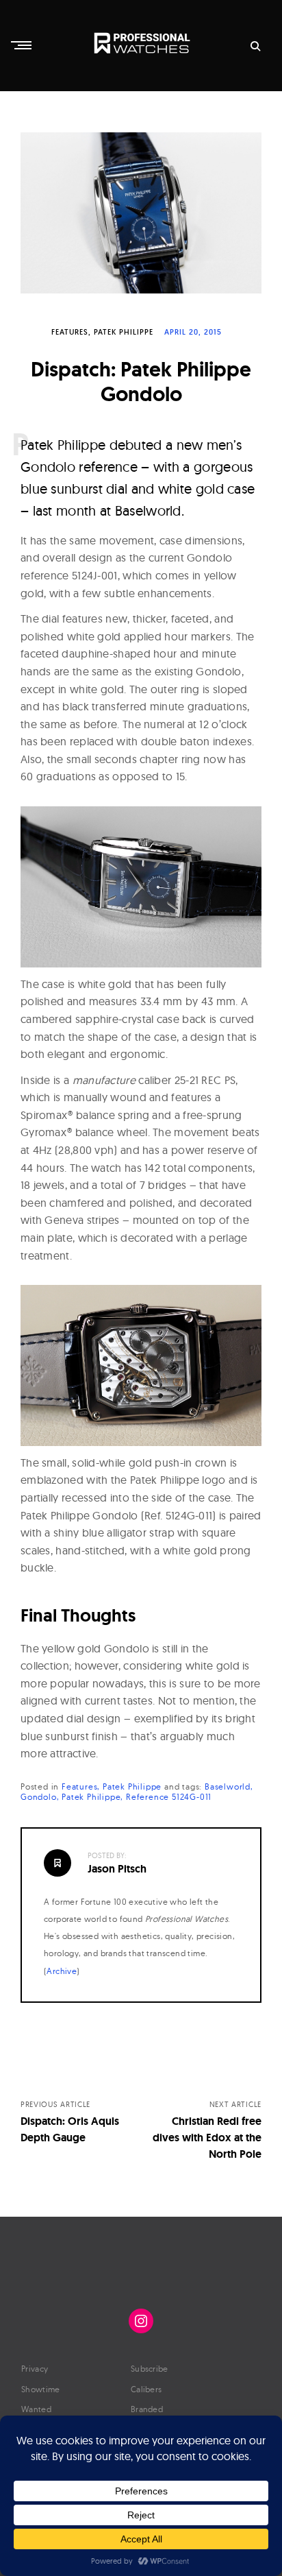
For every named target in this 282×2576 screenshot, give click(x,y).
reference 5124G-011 (169, 1797)
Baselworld (228, 1786)
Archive (62, 1971)
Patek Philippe (124, 332)
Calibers (146, 2389)
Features (70, 332)
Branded (147, 2409)
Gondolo (39, 1797)
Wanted (36, 2409)
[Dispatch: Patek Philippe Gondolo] (141, 213)
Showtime (40, 2389)
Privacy (35, 2369)
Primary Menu (23, 45)
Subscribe (150, 2369)
